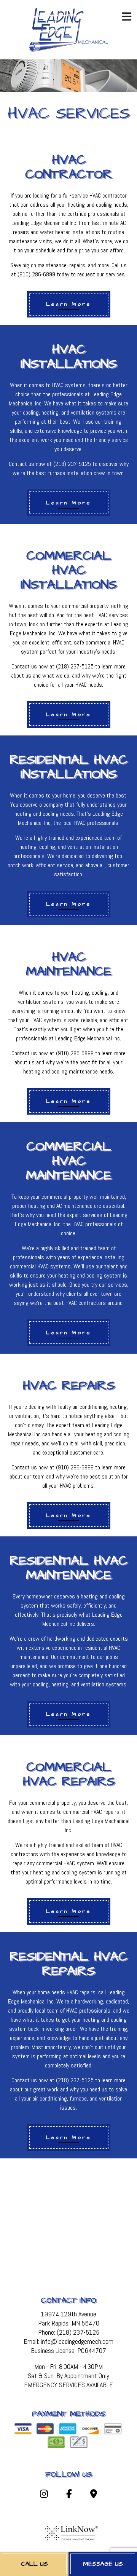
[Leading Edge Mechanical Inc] (68, 29)
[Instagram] (44, 2495)
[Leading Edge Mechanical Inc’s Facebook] (69, 2495)
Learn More (69, 304)
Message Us (103, 2564)
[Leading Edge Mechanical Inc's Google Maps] (94, 2495)
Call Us (34, 2564)
